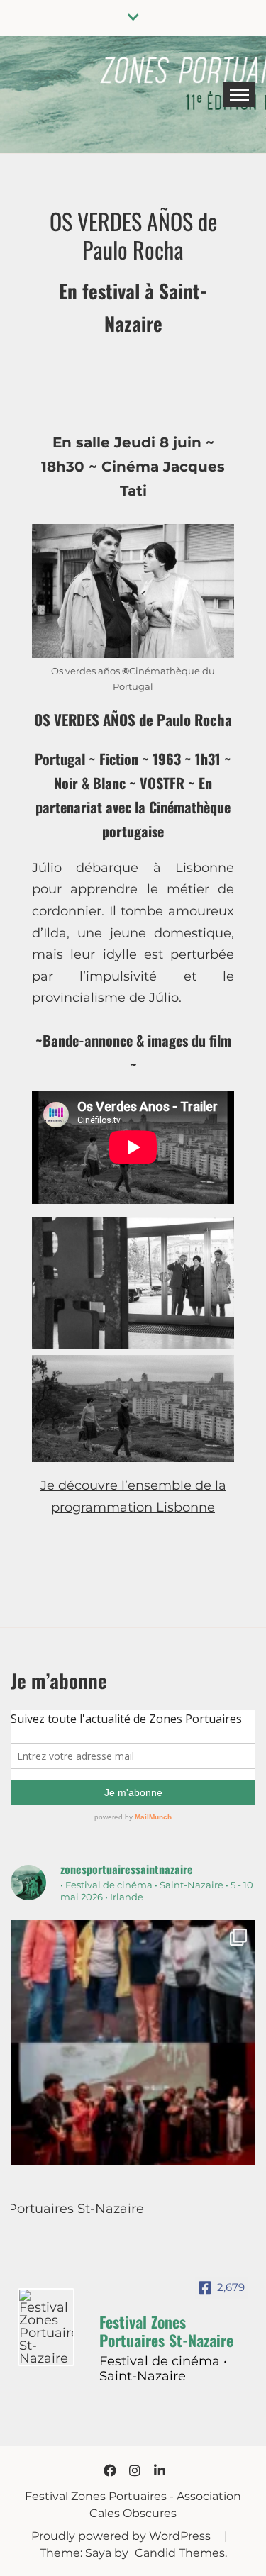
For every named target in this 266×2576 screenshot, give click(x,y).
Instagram (135, 2470)
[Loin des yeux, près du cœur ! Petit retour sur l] (133, 2042)
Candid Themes (180, 2553)
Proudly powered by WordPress (122, 2536)
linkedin (160, 2470)
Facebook (110, 2470)
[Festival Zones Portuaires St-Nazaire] (46, 2327)
